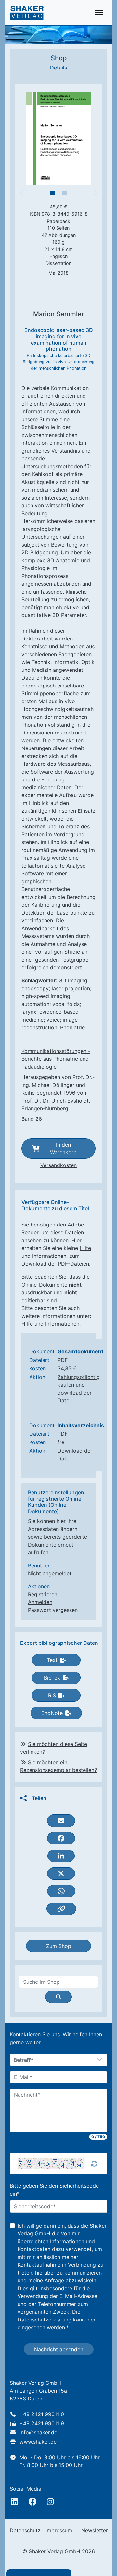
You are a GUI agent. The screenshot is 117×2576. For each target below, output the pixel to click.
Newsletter (95, 2530)
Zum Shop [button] (59, 1946)
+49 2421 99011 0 (42, 2414)
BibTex (52, 1678)
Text (52, 1660)
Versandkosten (58, 1165)
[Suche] (58, 1997)
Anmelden (40, 1602)
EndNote (52, 1713)
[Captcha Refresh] (94, 2164)
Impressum (59, 2530)
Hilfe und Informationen (50, 1324)
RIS (52, 1695)
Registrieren (43, 1594)
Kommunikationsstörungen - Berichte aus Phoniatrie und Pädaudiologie (56, 1059)
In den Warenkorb (63, 1149)
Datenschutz (25, 2530)
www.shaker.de (38, 2442)
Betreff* (24, 2060)
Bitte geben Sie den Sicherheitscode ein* (54, 2190)
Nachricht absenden (59, 2349)
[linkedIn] (15, 2502)
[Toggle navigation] (99, 13)
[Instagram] (50, 2502)
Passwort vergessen (53, 1610)
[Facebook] (32, 2502)
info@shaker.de (38, 2432)
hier (91, 2320)
